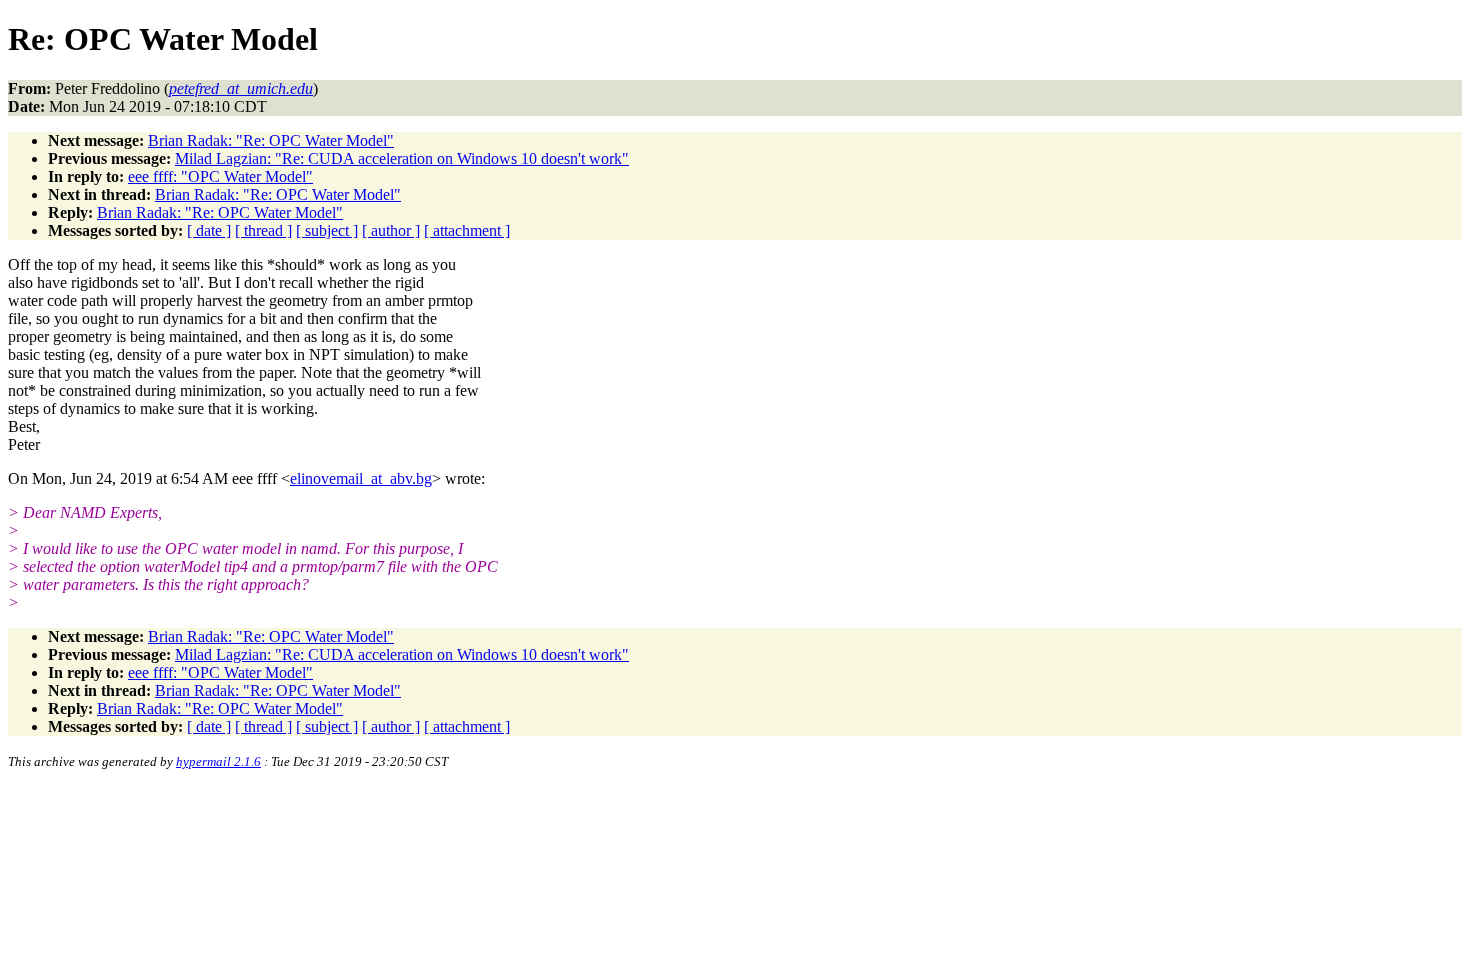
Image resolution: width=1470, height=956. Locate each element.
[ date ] (209, 230)
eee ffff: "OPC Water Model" (220, 176)
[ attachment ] (467, 230)
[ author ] (391, 230)
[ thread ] (263, 230)
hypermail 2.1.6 (218, 761)
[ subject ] (327, 230)
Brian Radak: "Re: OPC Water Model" (271, 140)
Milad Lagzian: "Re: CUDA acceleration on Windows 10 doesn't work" (402, 158)
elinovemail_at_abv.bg (361, 478)
